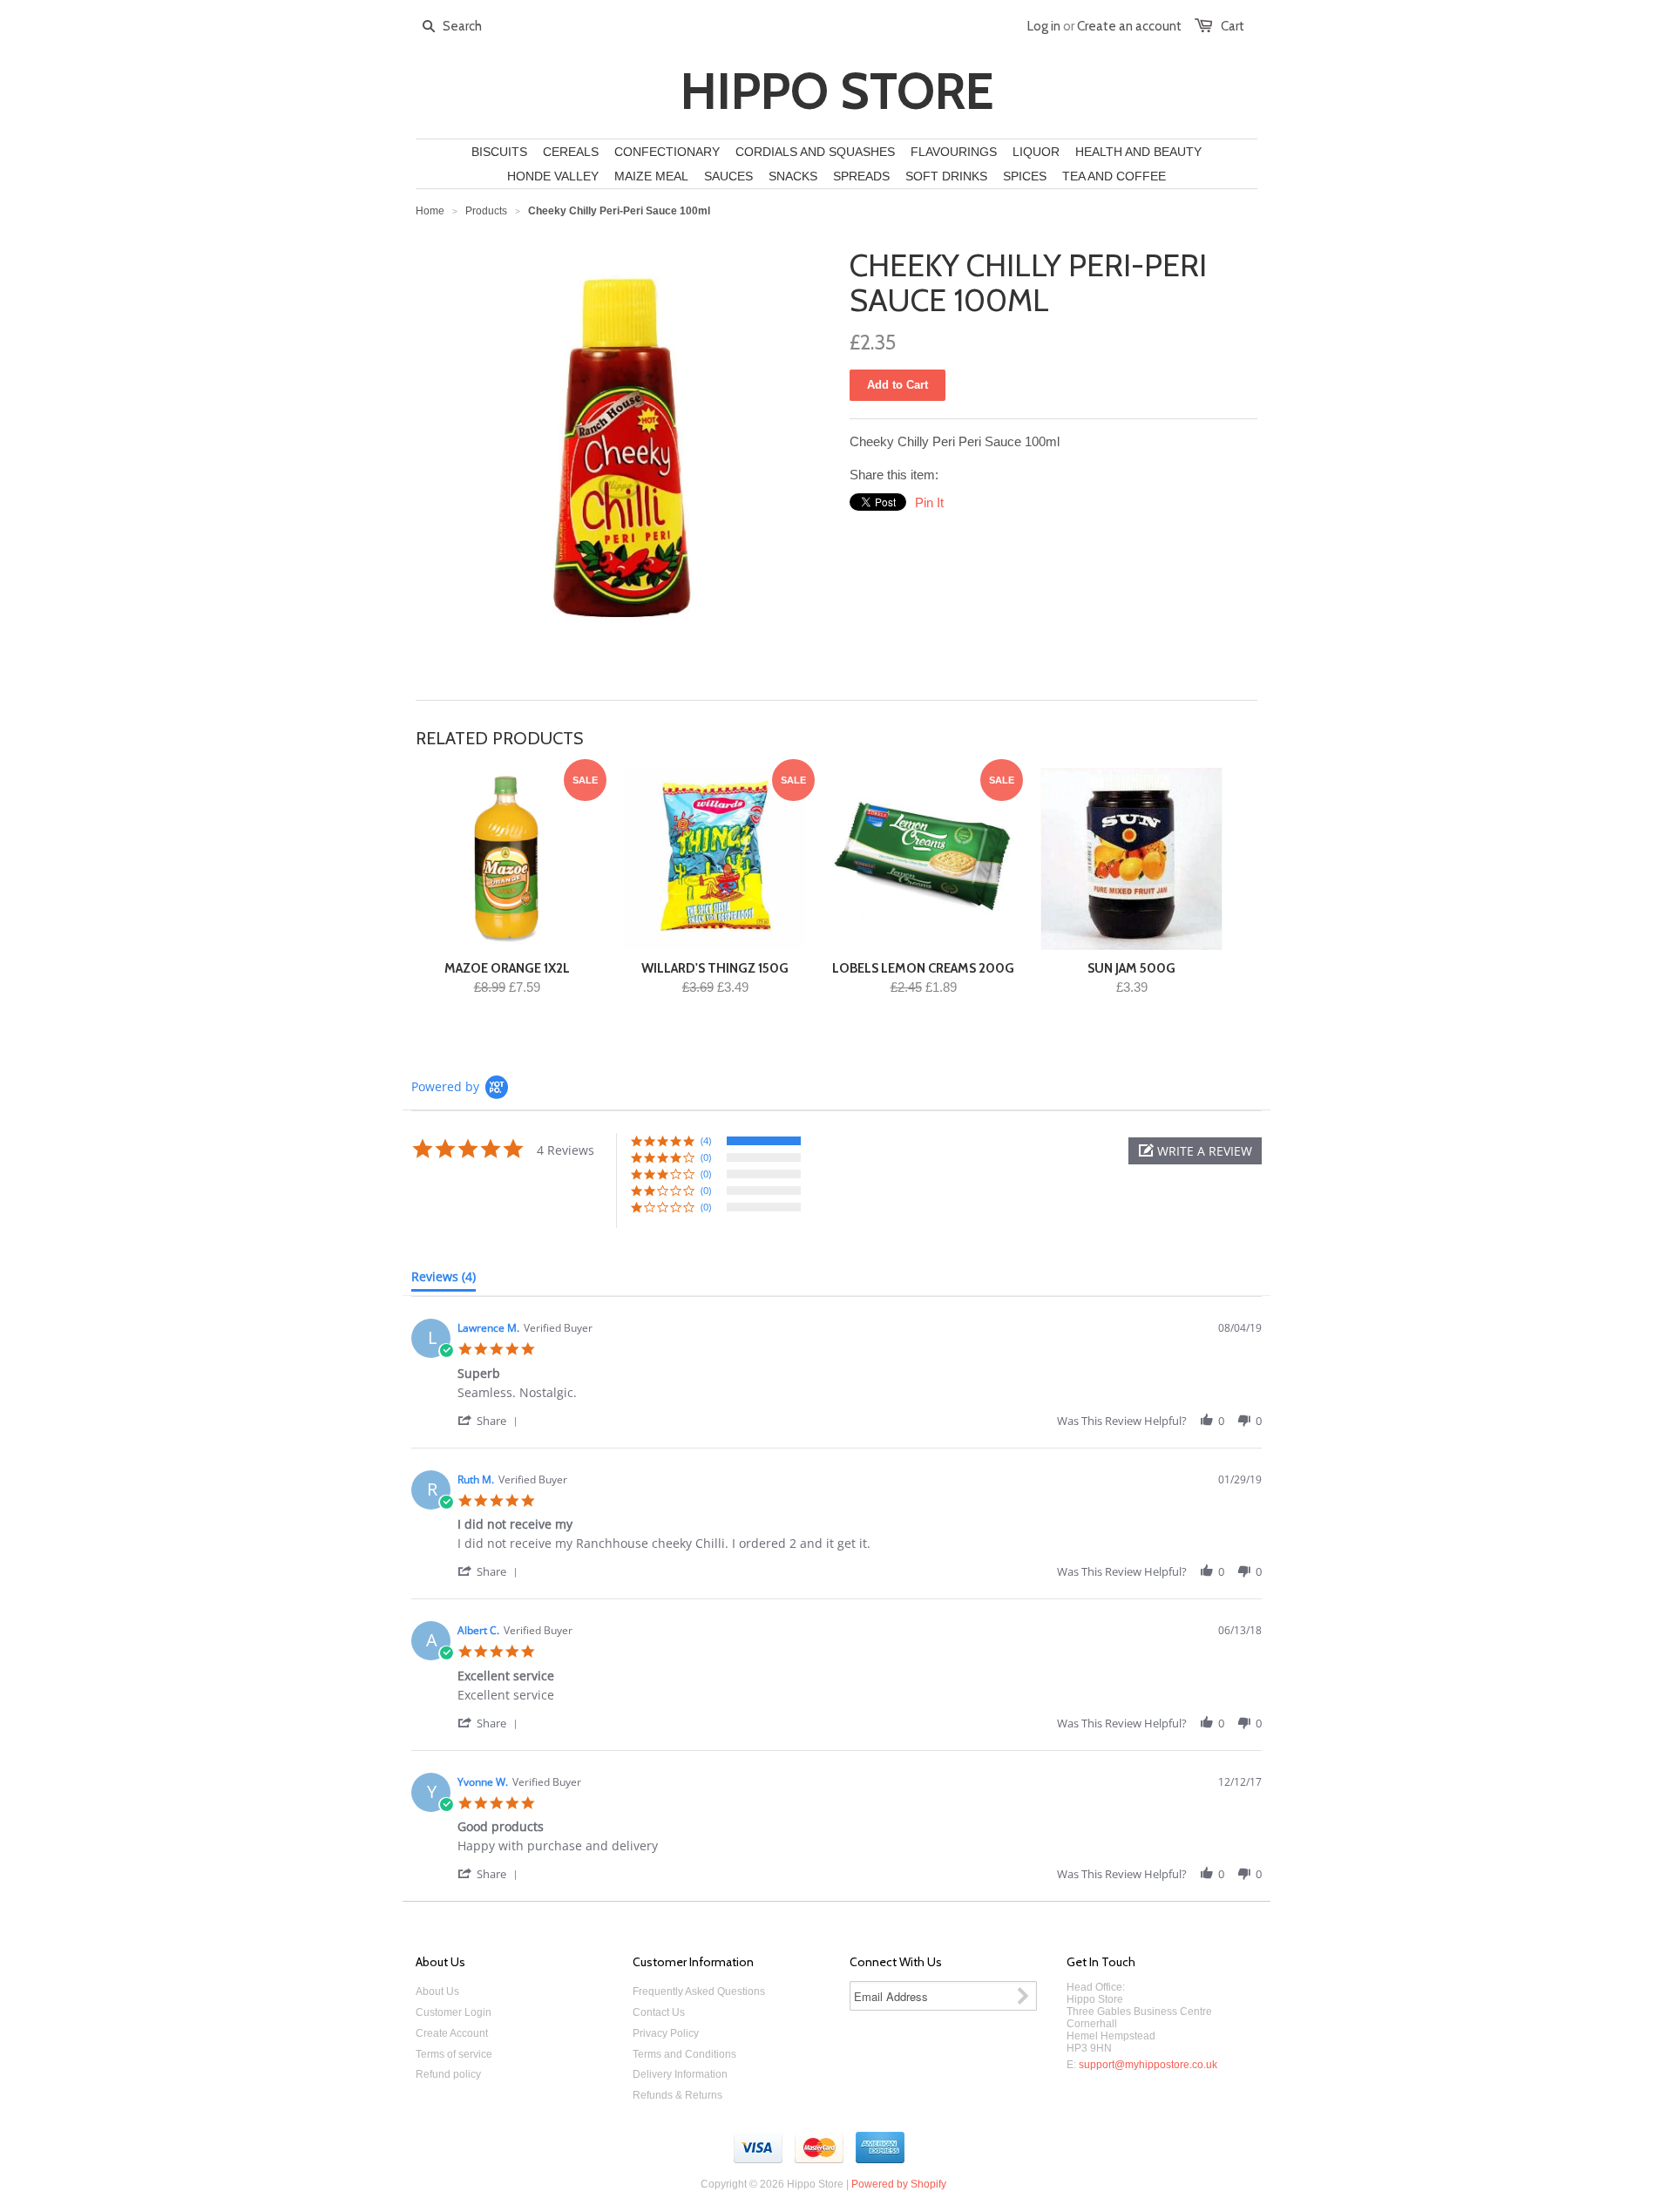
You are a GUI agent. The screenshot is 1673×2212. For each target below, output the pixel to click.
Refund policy (448, 2074)
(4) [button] (706, 1140)
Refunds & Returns (677, 2095)
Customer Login (454, 2012)
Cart (1233, 26)
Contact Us (659, 2012)
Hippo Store (837, 92)
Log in (1044, 26)
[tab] (444, 1280)
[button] (1195, 1151)
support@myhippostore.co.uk (1148, 2065)
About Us (437, 1991)
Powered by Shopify (899, 2184)
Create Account (452, 2033)
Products (486, 211)
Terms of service (454, 2054)
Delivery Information (680, 2074)
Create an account (1129, 26)
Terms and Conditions (684, 2054)
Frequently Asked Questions (699, 1991)
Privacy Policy (666, 2033)
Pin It (929, 502)
